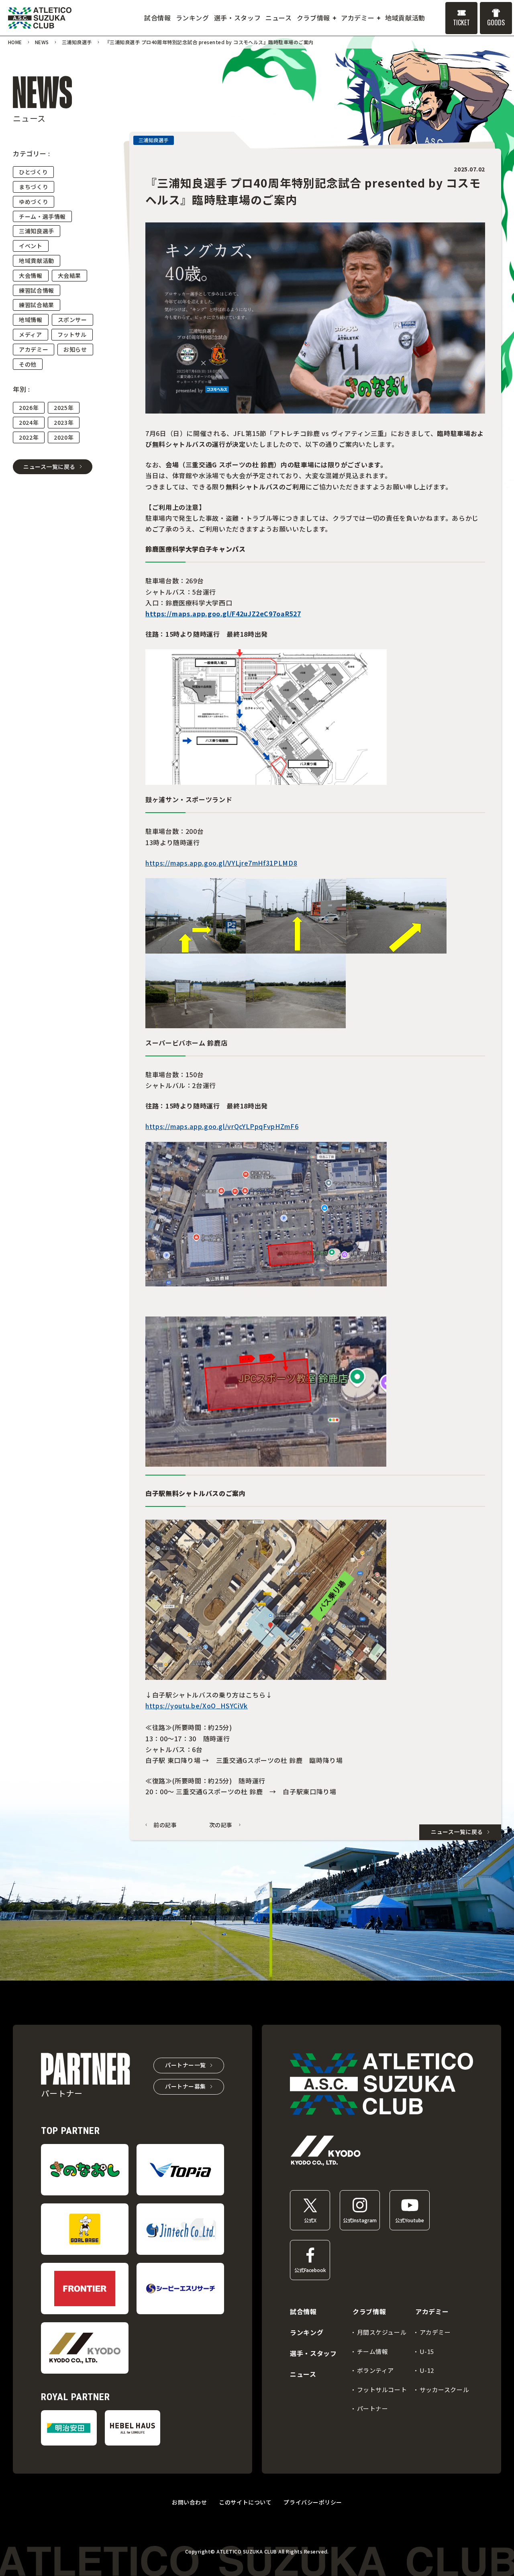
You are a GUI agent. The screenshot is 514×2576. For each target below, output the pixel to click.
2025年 (64, 408)
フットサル (72, 334)
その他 (28, 364)
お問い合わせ (189, 2502)
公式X (310, 2220)
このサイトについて (245, 2502)
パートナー (373, 2408)
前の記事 (165, 1825)
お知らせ (75, 349)
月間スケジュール (382, 2332)
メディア (31, 334)
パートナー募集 (186, 2086)
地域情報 (31, 320)
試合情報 (303, 2311)
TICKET (461, 22)
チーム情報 (373, 2351)
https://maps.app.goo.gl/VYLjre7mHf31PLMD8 (221, 863)
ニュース (303, 2374)
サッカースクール (445, 2390)
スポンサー (72, 320)
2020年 (64, 437)
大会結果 (70, 275)
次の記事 (221, 1825)
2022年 (29, 437)
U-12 (427, 2370)
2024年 (29, 422)
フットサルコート (382, 2390)
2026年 (29, 408)
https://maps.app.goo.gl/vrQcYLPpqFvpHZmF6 (222, 1126)
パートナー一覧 (186, 2065)
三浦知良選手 (37, 231)
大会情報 (31, 275)
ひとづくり (33, 172)
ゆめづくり (34, 202)
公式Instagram (360, 2220)
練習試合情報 (37, 290)
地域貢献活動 (37, 261)
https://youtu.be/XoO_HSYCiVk (197, 1706)
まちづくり (34, 187)
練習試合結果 (37, 305)
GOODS (496, 22)
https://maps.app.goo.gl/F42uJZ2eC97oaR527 (223, 613)
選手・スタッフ (313, 2353)
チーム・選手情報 (42, 216)
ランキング (307, 2332)
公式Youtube (410, 2220)
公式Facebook (310, 2270)
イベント (31, 246)
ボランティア (376, 2370)
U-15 (427, 2351)
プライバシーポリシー (313, 2502)
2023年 (64, 422)
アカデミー (34, 349)
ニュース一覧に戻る (49, 467)
